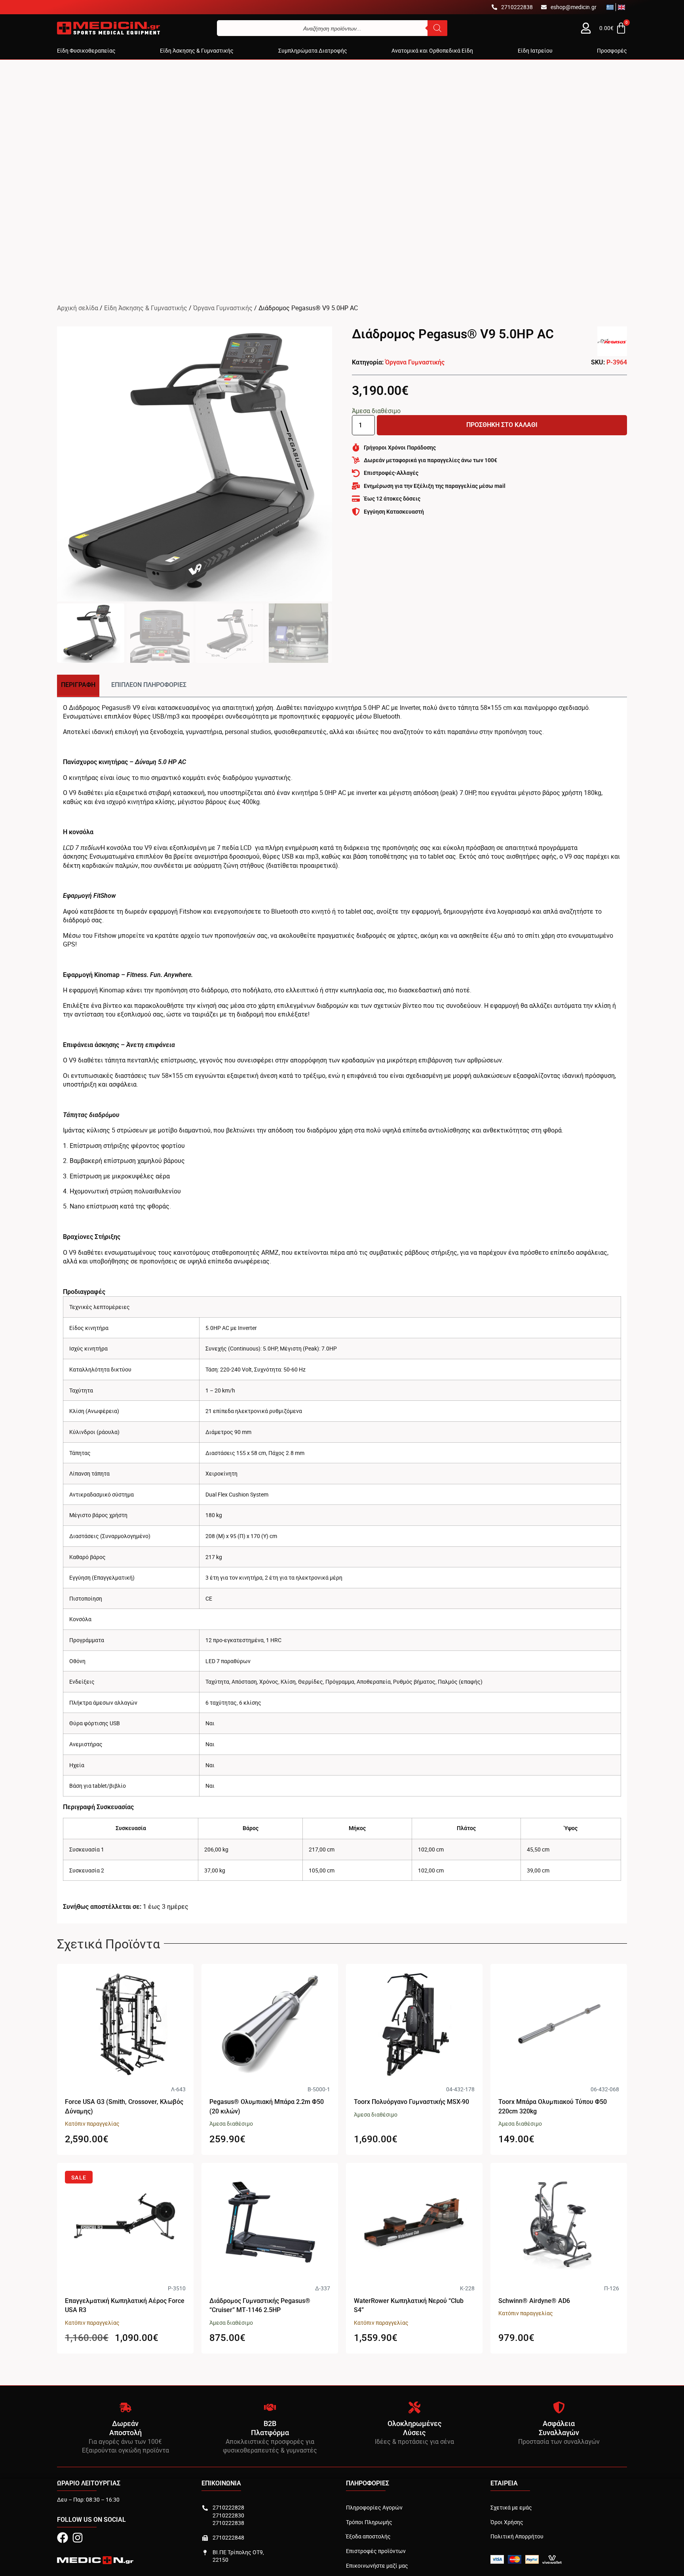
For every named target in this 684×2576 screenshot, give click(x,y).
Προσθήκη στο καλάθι (502, 425)
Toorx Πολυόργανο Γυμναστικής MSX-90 (411, 2102)
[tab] (78, 686)
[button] (86, 51)
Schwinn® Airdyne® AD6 (534, 2301)
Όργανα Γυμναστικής (223, 308)
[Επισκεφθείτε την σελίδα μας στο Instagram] (78, 2538)
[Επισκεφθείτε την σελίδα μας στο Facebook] (63, 2538)
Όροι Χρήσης (507, 2522)
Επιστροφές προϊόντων (376, 2551)
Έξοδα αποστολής (368, 2536)
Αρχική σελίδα (78, 308)
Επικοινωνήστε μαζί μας (377, 2566)
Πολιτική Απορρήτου (517, 2536)
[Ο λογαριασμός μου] (586, 28)
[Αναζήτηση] (437, 28)
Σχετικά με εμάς (511, 2507)
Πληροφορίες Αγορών (374, 2507)
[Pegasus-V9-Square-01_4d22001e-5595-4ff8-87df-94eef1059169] (195, 464)
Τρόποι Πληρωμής (369, 2522)
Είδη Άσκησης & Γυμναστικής (146, 308)
